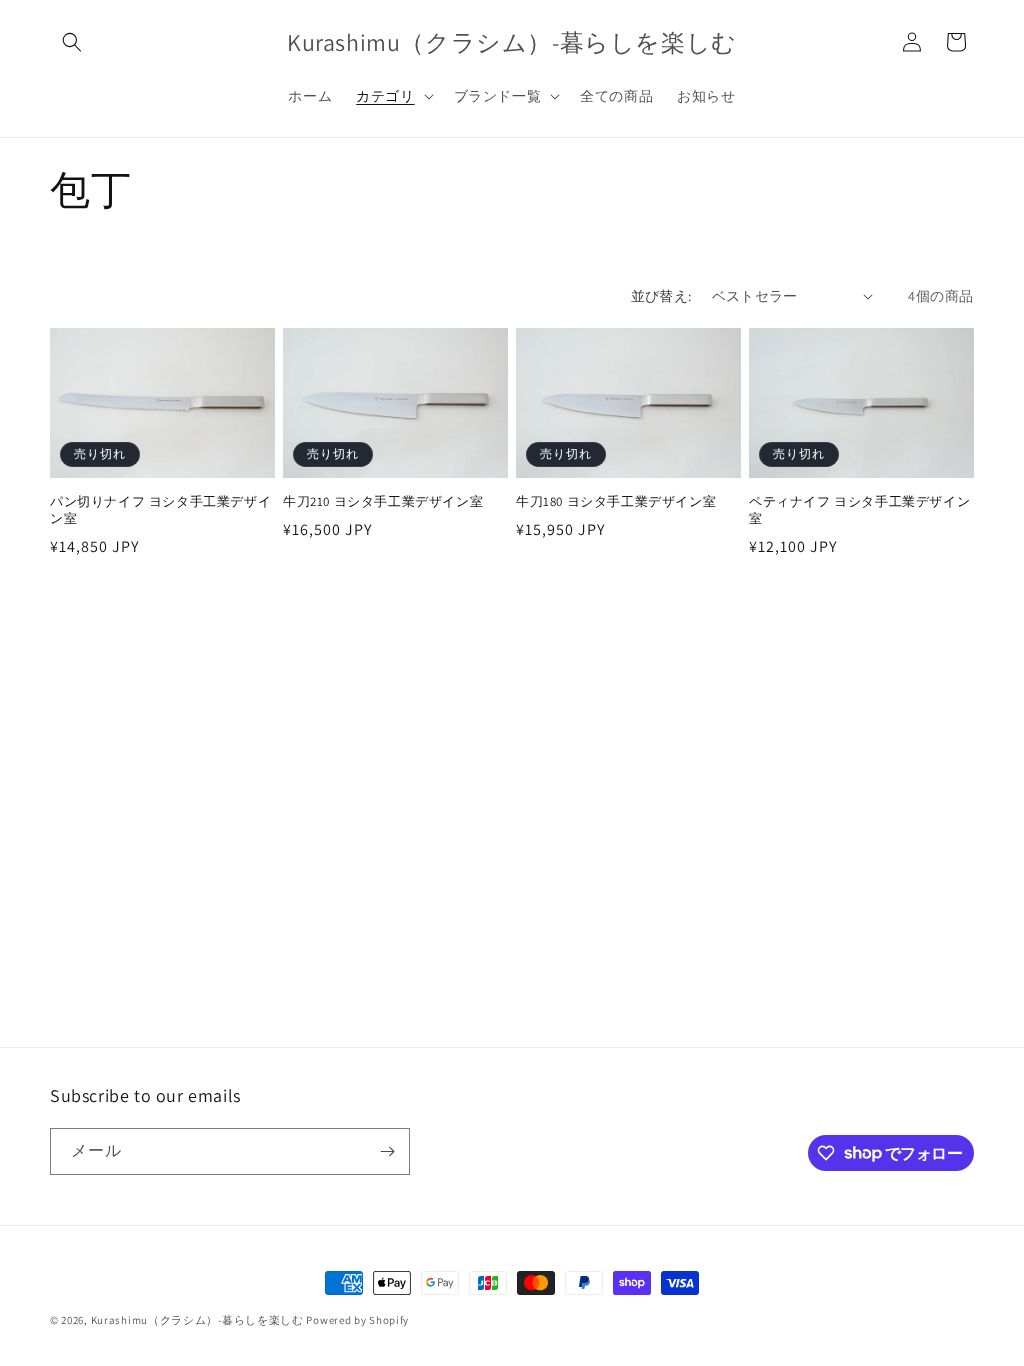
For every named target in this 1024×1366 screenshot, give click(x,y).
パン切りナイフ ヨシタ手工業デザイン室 (160, 510)
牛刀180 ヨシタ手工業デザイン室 (616, 502)
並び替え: (661, 296)
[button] (72, 42)
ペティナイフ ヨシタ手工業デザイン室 (859, 510)
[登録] (387, 1151)
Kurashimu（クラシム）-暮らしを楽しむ (197, 1320)
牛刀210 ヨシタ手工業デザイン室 (383, 502)
